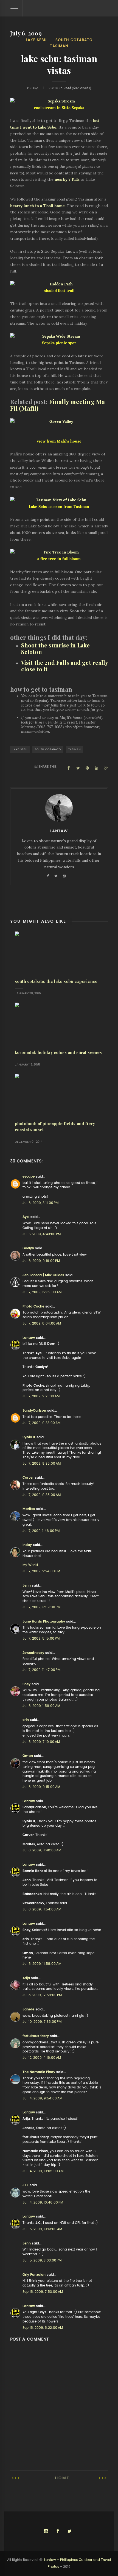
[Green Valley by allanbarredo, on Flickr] (59, 422)
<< (17, 2478)
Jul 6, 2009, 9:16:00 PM (41, 1261)
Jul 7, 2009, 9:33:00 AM (41, 1423)
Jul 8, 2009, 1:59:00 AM (41, 1706)
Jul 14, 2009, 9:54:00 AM (42, 2098)
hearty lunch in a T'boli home (37, 206)
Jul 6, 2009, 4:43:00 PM (42, 1234)
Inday (27, 1545)
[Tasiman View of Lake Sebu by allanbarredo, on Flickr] (59, 500)
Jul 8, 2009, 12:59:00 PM (42, 1995)
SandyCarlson (34, 1411)
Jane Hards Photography (44, 1621)
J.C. (26, 2185)
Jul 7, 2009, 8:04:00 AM (42, 1323)
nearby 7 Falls (67, 179)
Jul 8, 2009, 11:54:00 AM (42, 1909)
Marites (29, 1509)
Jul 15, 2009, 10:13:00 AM (42, 2229)
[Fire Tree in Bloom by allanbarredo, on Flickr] (59, 552)
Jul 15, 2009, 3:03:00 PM (42, 2260)
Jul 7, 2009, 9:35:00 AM (42, 1464)
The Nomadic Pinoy (39, 2072)
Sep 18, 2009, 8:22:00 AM (43, 2328)
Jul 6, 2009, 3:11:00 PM (40, 1203)
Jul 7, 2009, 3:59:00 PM (41, 1607)
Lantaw (29, 1338)
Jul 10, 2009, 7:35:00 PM (42, 2022)
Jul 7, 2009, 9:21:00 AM (41, 1396)
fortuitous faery (36, 2036)
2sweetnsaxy (33, 1653)
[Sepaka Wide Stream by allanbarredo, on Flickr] (59, 336)
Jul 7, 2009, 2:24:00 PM (41, 1571)
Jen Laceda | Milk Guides (43, 1275)
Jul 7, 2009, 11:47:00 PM (41, 1670)
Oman (28, 1756)
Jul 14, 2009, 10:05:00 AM (43, 2171)
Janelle (28, 2009)
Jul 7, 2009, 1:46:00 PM (41, 1531)
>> (102, 2478)
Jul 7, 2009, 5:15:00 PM (41, 1638)
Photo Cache (33, 1306)
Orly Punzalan (34, 2275)
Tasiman (59, 46)
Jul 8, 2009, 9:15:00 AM (41, 1787)
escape (29, 1176)
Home (62, 2478)
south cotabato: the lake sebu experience (56, 981)
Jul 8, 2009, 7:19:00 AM (41, 1742)
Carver (28, 1478)
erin (26, 1720)
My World (30, 1565)
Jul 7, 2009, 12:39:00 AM (42, 1292)
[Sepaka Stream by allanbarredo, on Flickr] (59, 101)
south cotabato (74, 40)
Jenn (27, 1585)
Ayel (26, 1217)
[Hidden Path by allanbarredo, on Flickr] (59, 284)
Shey (26, 1684)
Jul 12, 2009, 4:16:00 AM (42, 2058)
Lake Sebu (36, 40)
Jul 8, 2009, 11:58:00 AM (42, 1964)
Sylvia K (29, 1437)
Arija (26, 1978)
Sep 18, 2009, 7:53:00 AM (43, 2292)
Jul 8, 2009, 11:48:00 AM (42, 1850)
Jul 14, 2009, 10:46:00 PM (43, 2202)
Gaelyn (28, 1248)
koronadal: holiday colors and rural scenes (58, 1052)
